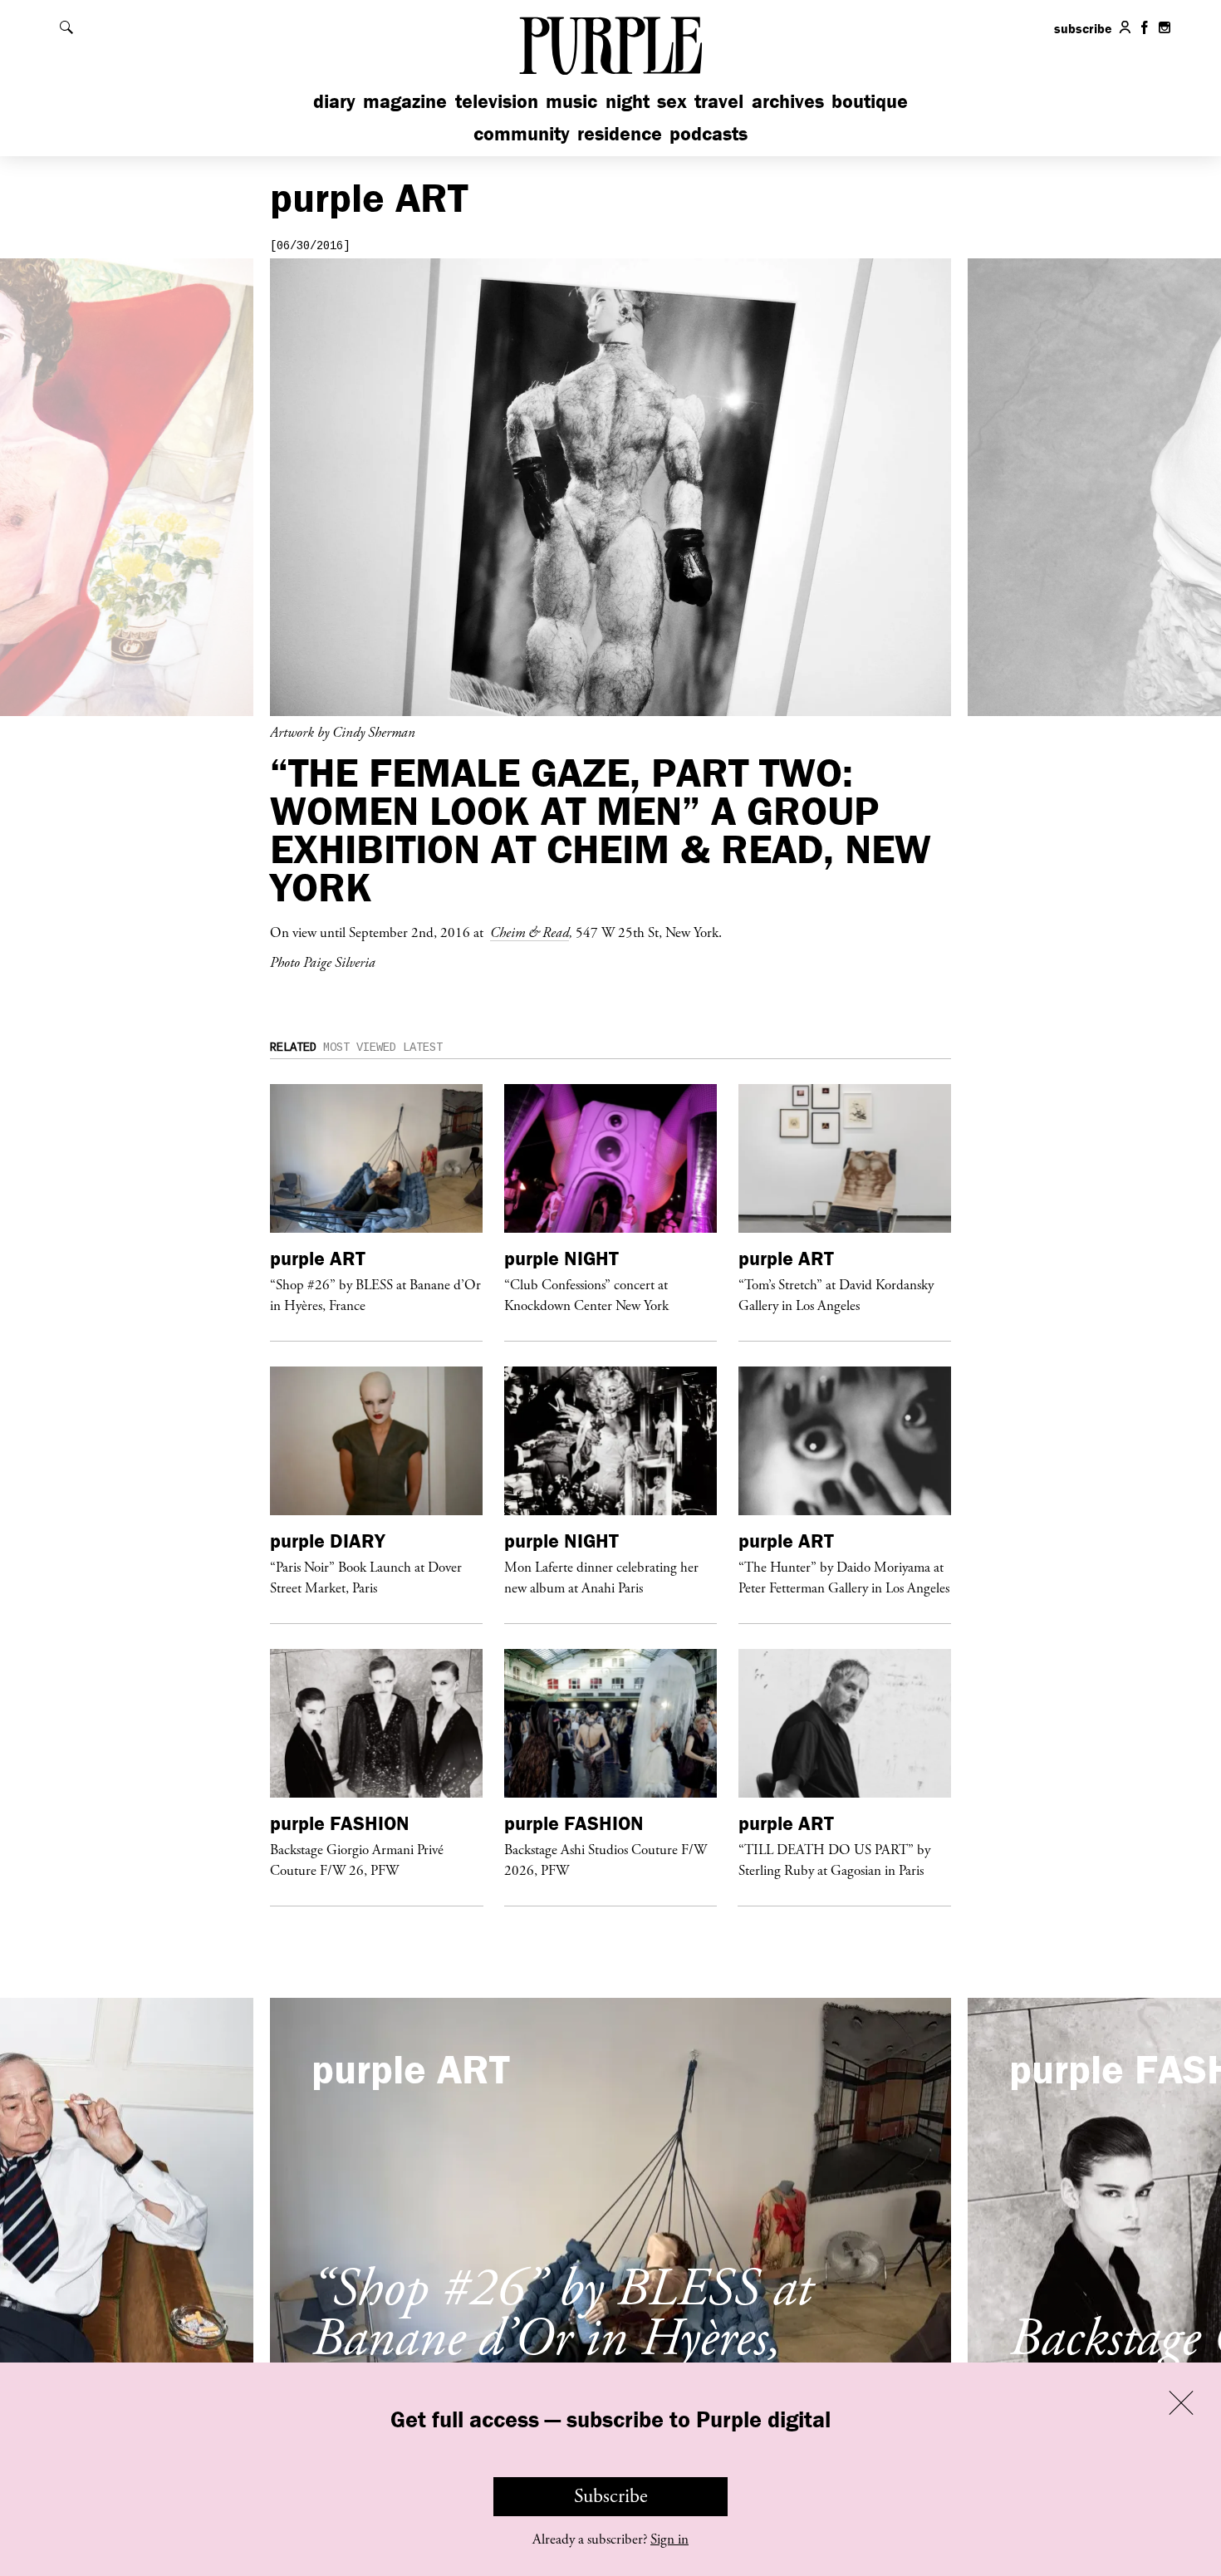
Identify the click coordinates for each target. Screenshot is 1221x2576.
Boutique (870, 101)
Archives (788, 101)
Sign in (669, 2539)
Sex (672, 101)
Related (293, 1048)
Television (497, 101)
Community (522, 133)
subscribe (1083, 28)
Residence (620, 133)
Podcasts (709, 133)
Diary (334, 101)
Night (628, 101)
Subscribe (611, 2496)
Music (571, 101)
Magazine (405, 101)
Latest (423, 1048)
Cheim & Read (530, 932)
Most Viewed (360, 1048)
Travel (719, 101)
